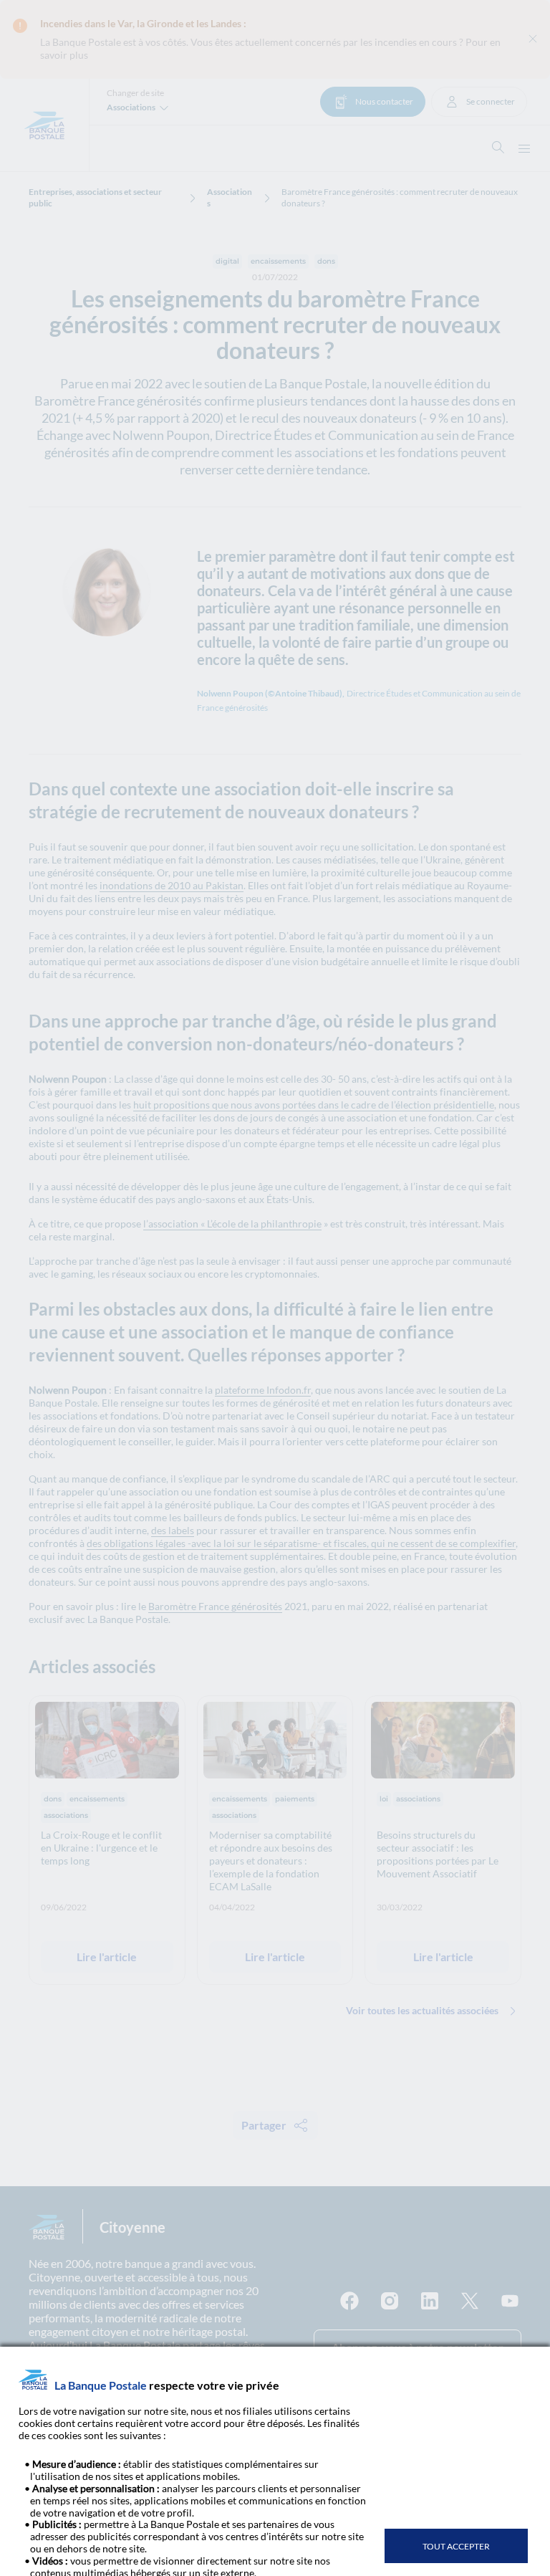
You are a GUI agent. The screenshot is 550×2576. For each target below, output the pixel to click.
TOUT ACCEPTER (456, 2546)
